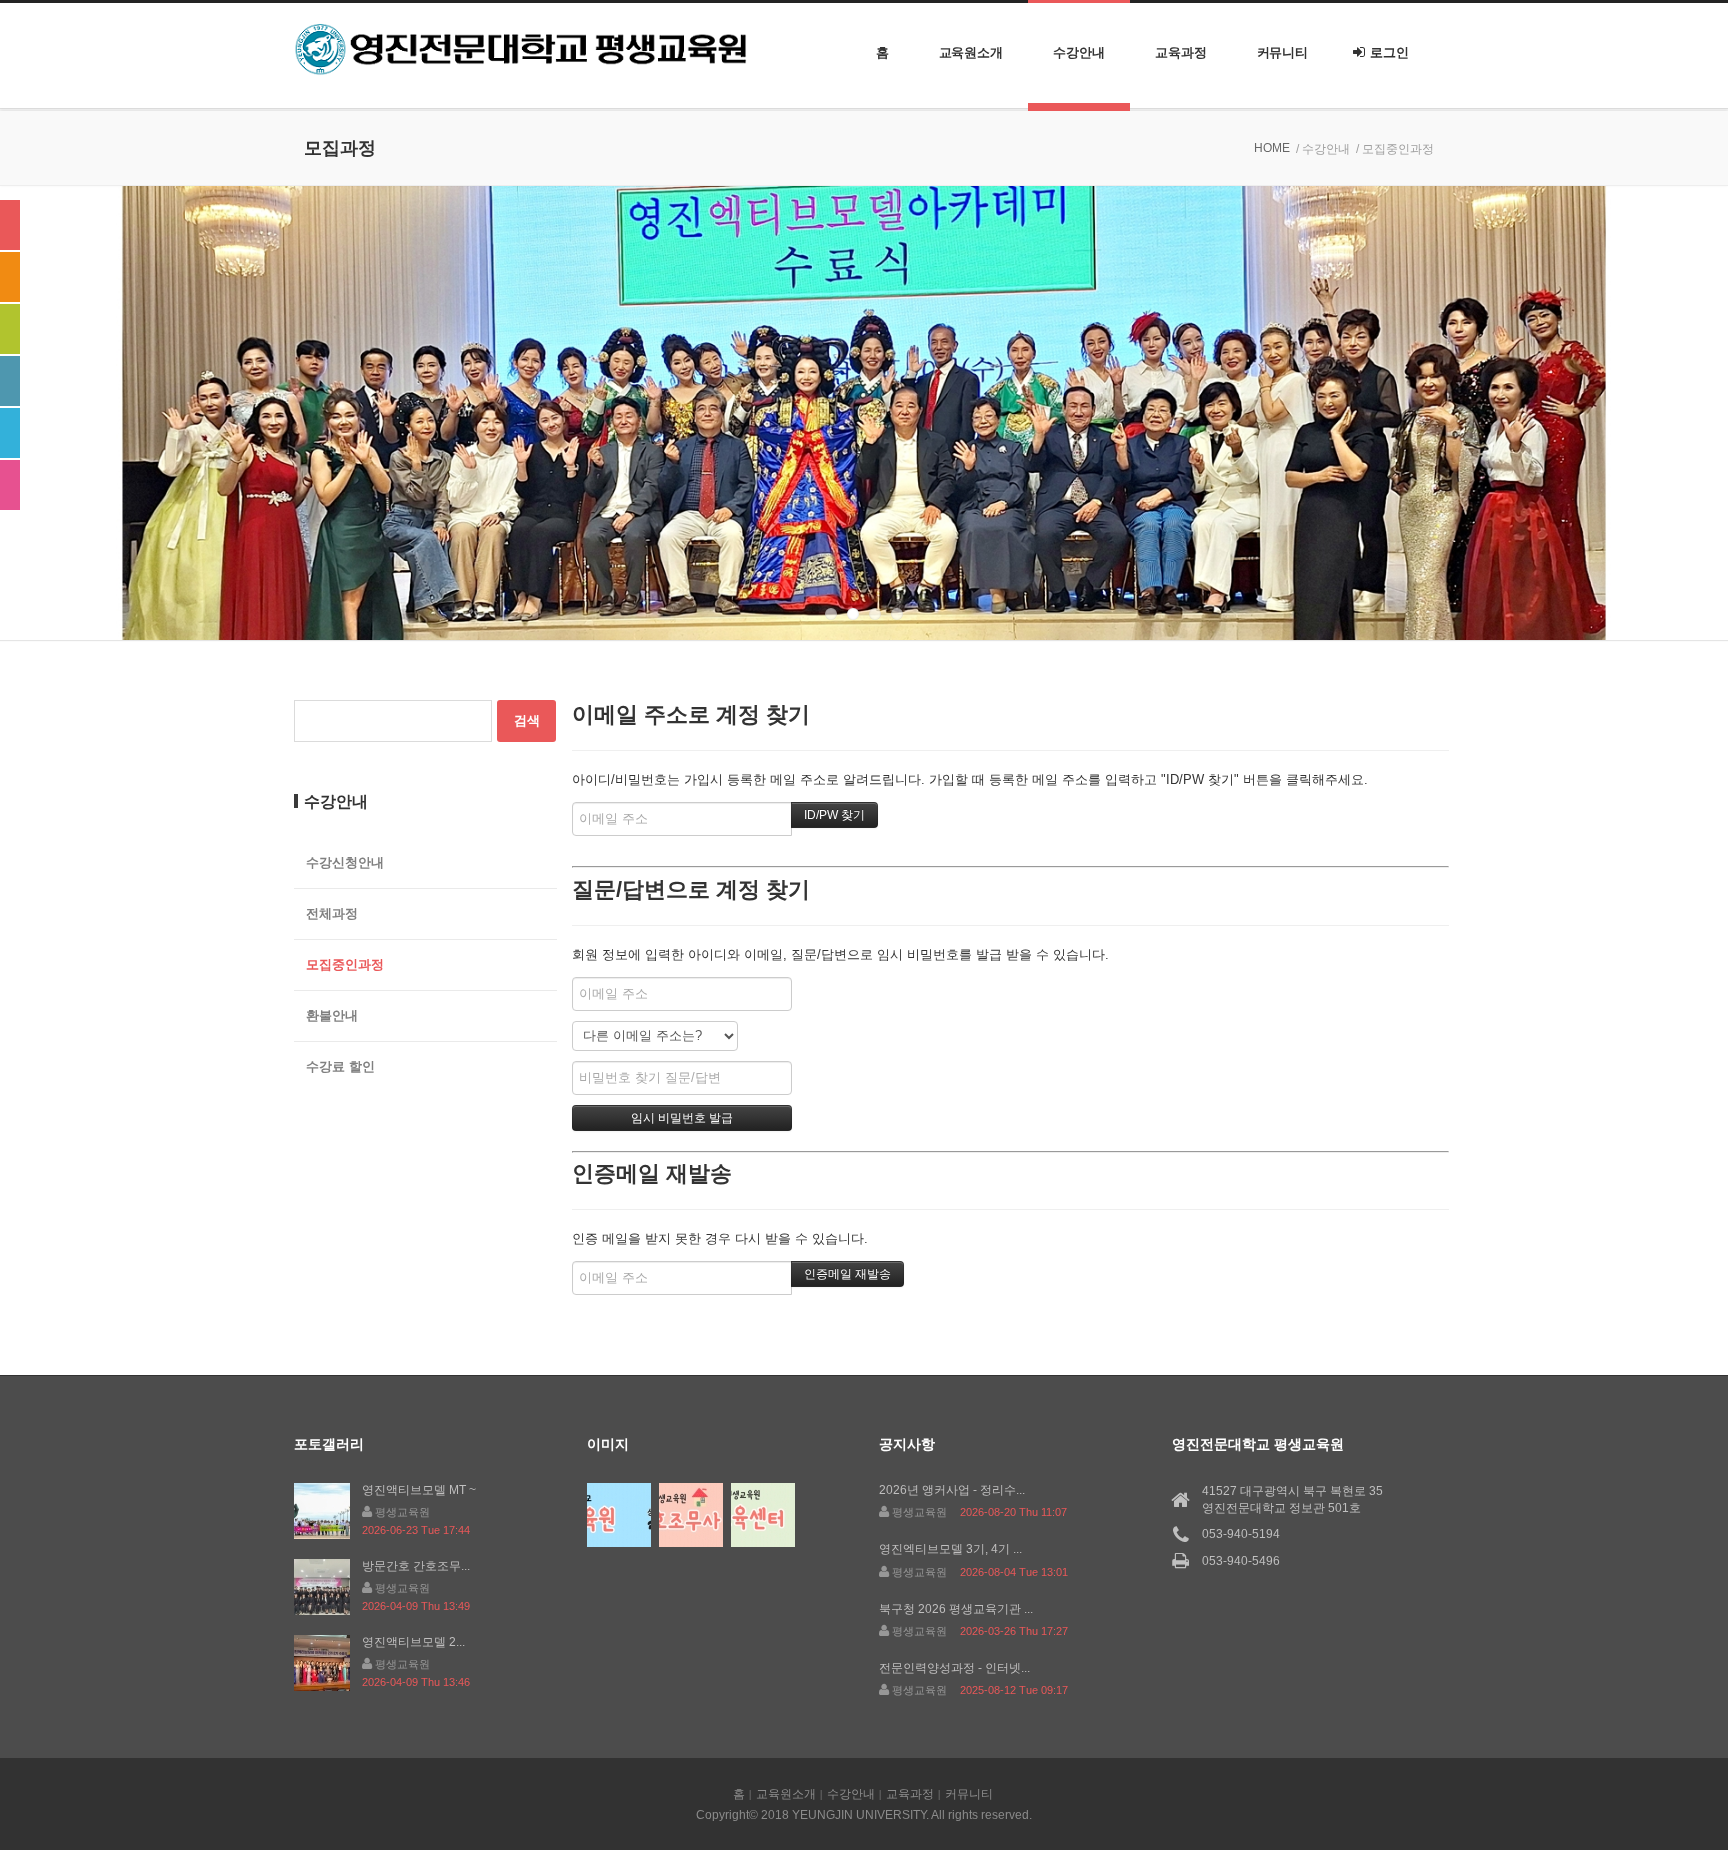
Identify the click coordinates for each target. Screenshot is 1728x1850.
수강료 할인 (340, 1066)
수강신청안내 (345, 862)
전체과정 (332, 913)
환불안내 (332, 1015)
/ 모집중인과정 (1395, 149)
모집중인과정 (345, 964)
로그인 (1389, 52)
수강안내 (1079, 52)
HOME (1272, 148)
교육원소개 (971, 52)
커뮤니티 (1283, 52)
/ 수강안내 (1323, 149)
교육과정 (1181, 52)
